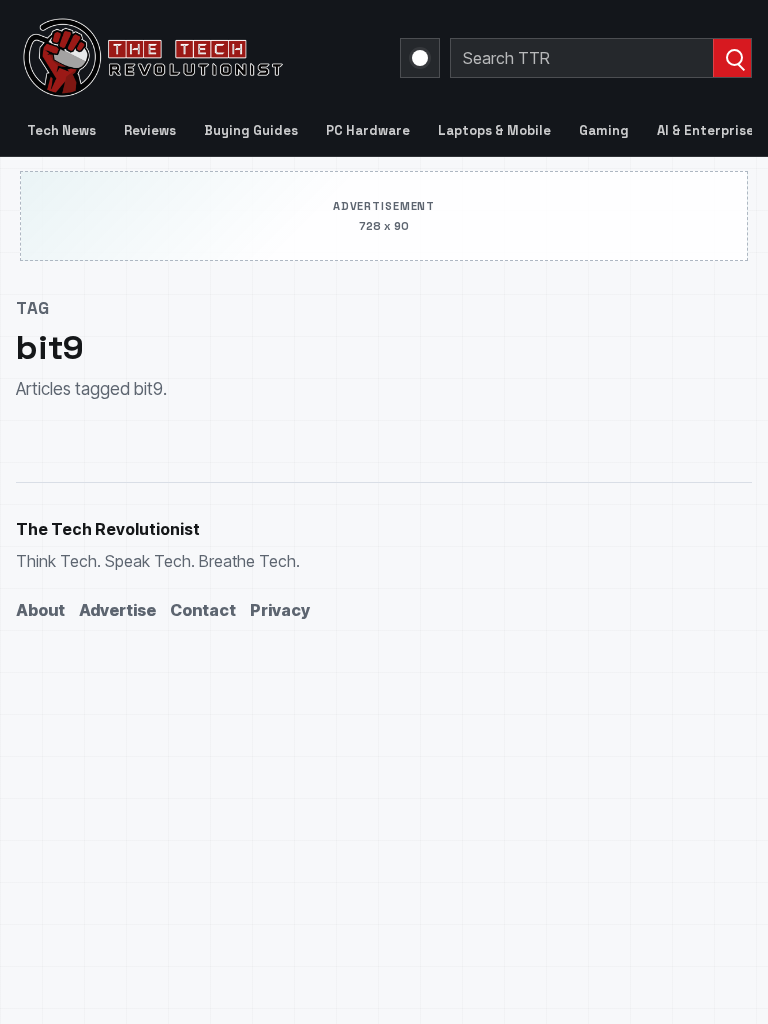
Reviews (150, 130)
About (40, 610)
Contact (203, 610)
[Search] (732, 58)
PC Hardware (368, 130)
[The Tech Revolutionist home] (196, 58)
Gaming (604, 130)
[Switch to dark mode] (420, 58)
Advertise (117, 610)
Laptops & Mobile (494, 130)
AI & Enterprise (705, 130)
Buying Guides (251, 130)
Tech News (61, 130)
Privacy (280, 610)
